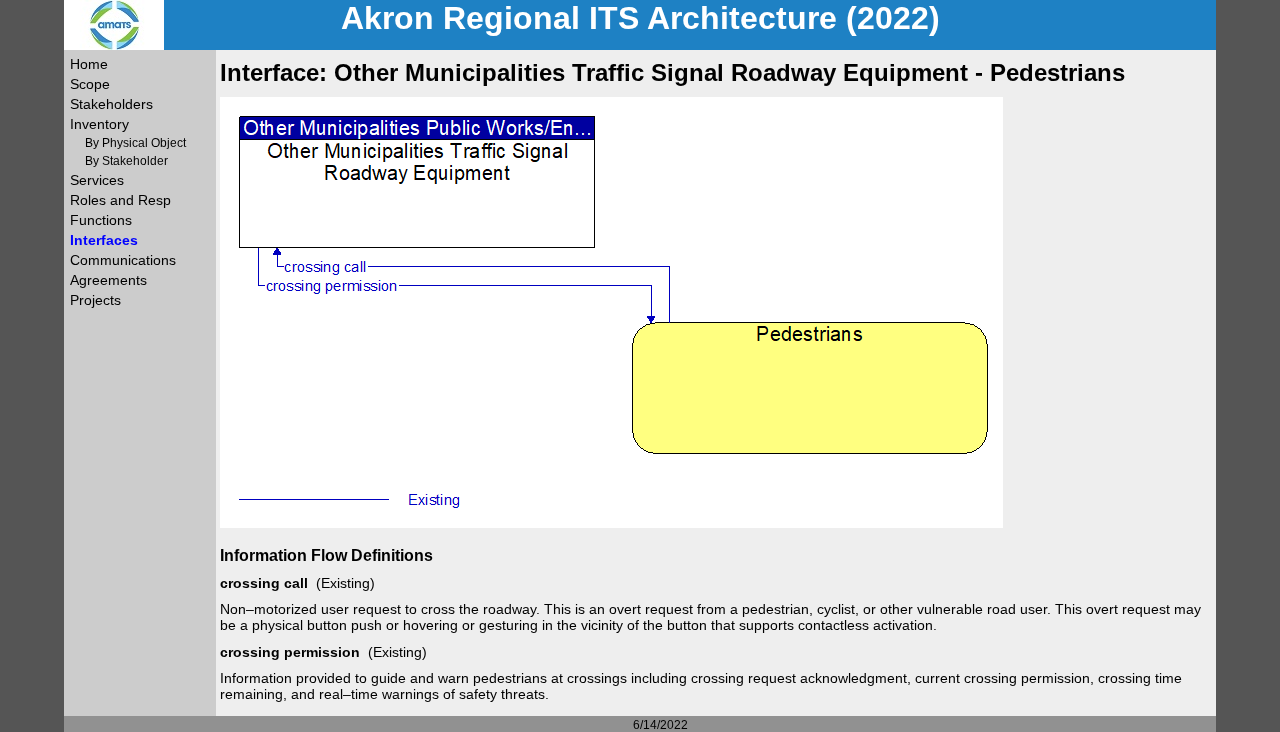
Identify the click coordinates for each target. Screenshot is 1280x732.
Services (97, 180)
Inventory (99, 124)
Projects (95, 300)
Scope (90, 84)
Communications (123, 260)
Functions (101, 220)
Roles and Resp (120, 200)
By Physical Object (135, 143)
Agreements (108, 280)
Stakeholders (111, 104)
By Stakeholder (126, 161)
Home (89, 64)
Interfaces (104, 240)
